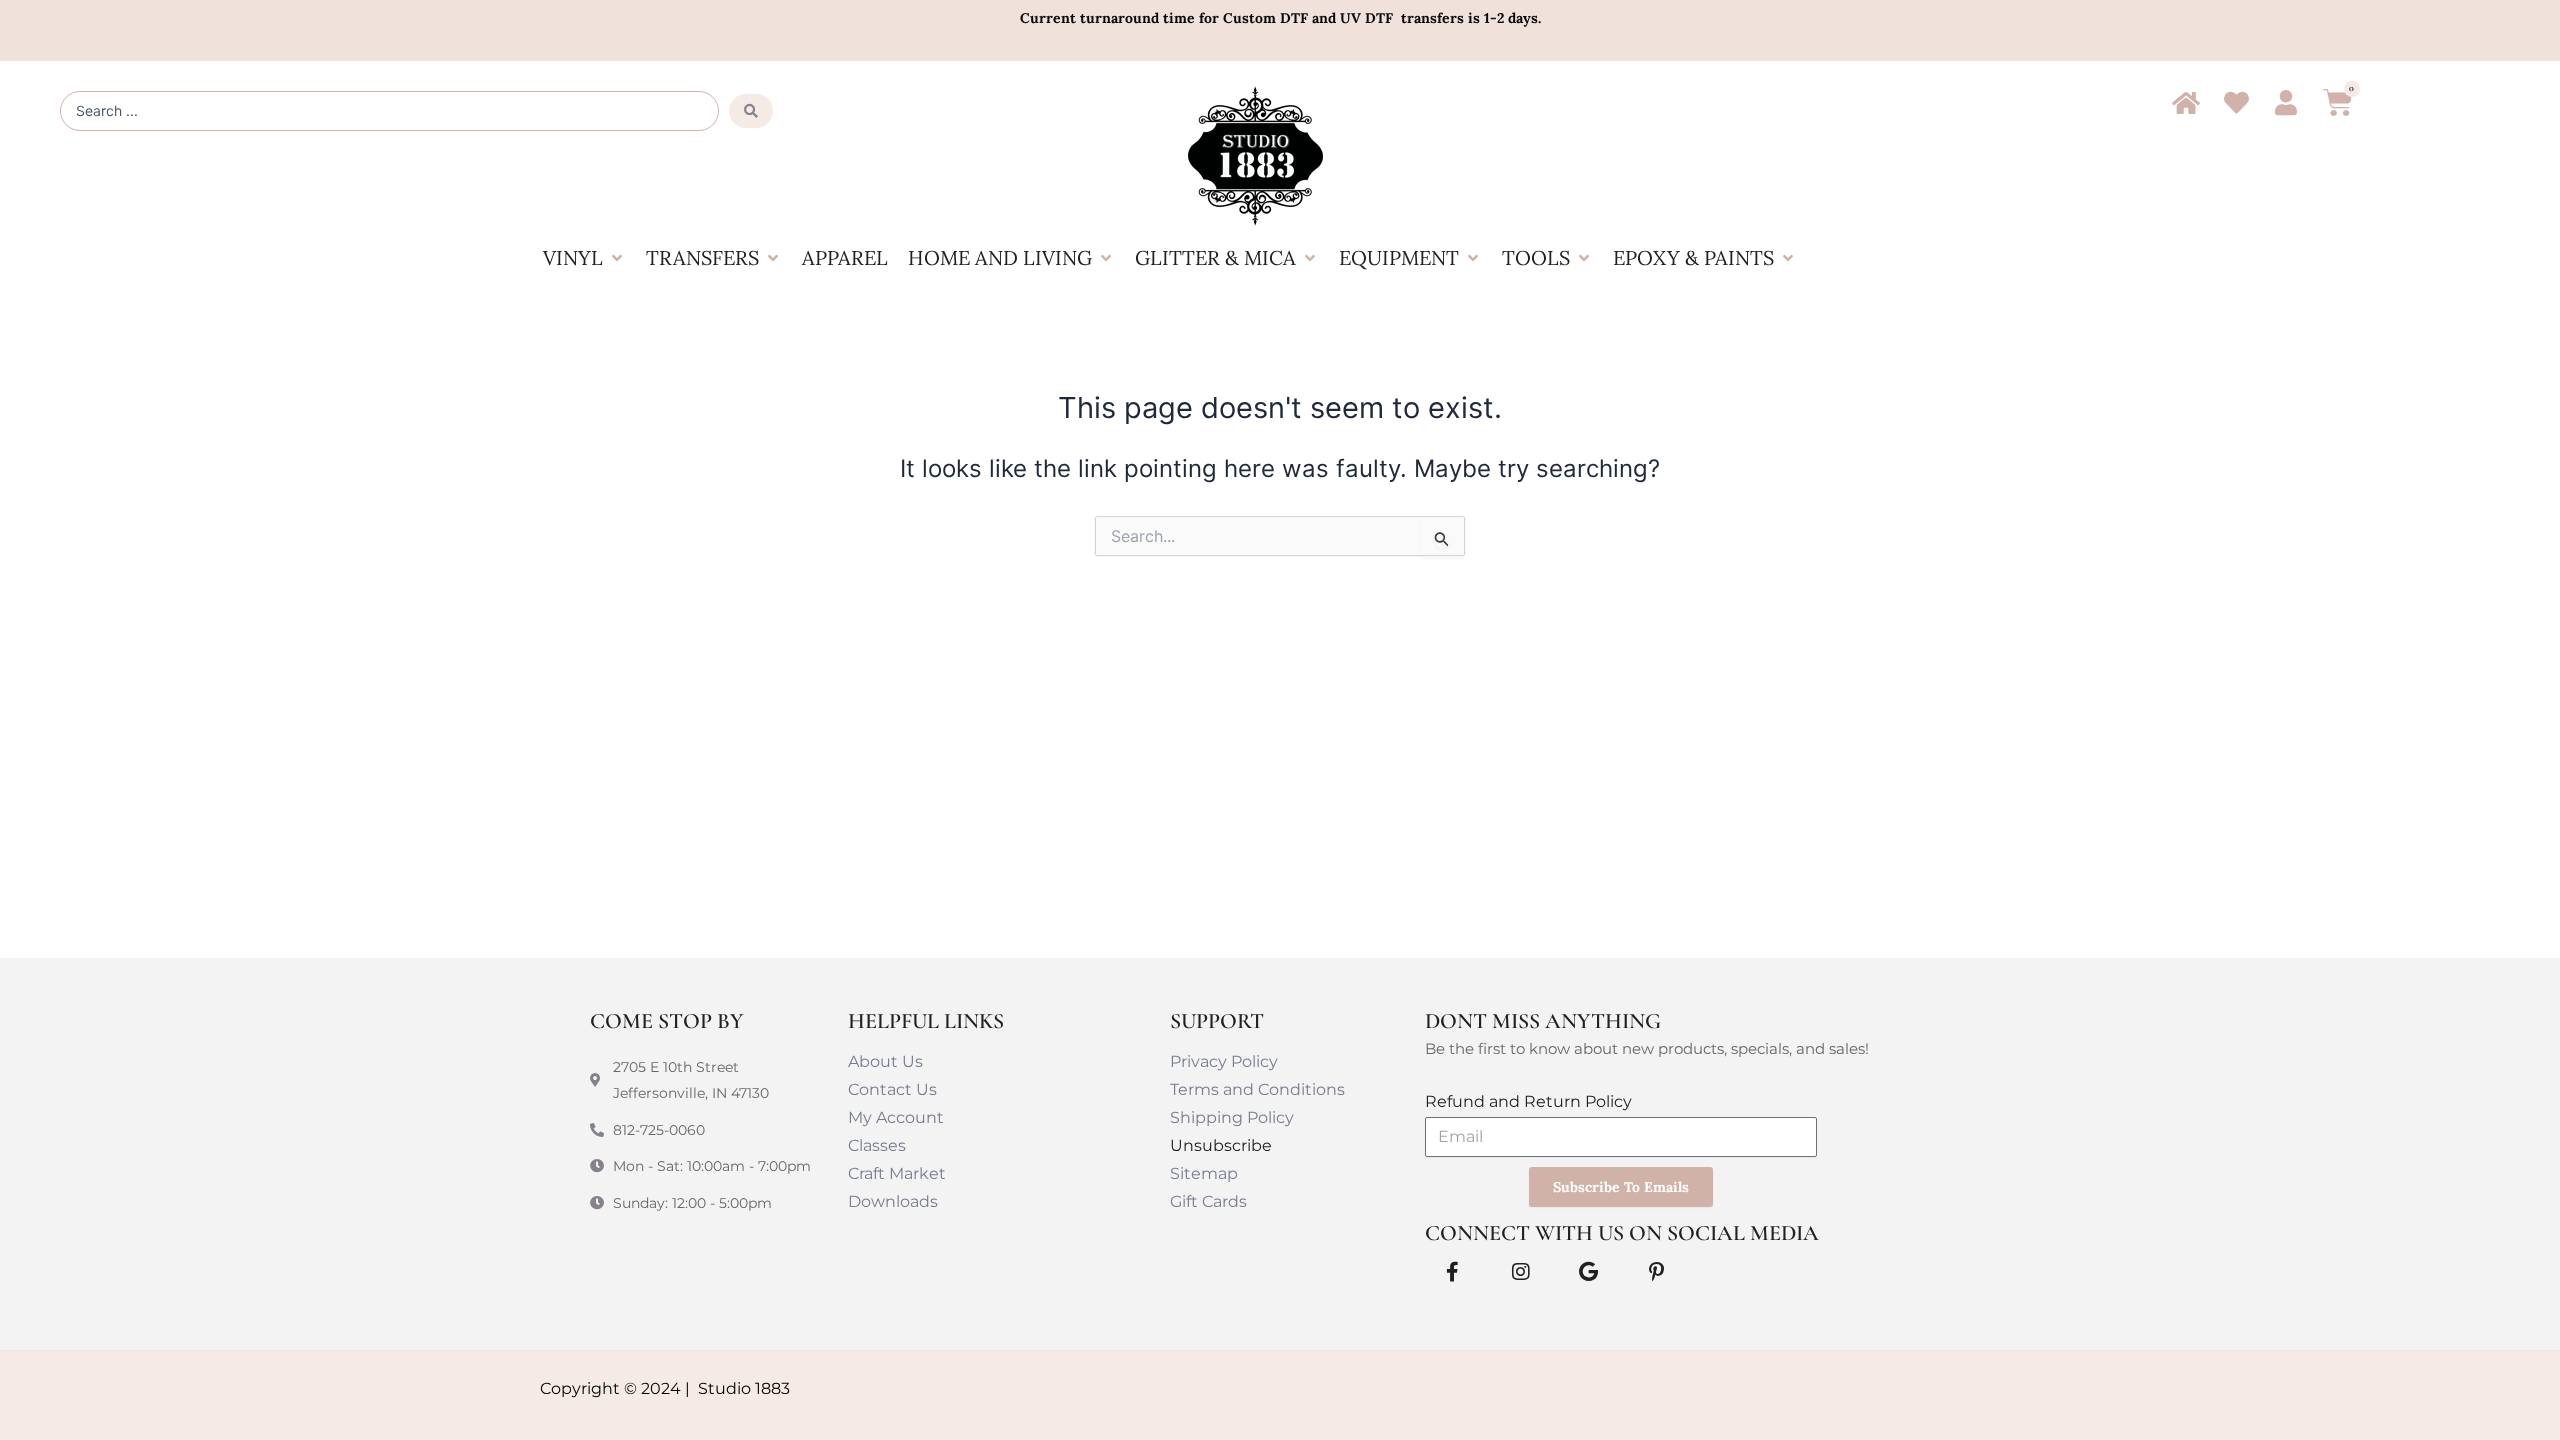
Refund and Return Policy (1528, 1101)
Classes (877, 1145)
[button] (584, 258)
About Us (885, 1061)
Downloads (893, 1201)
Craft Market (897, 1173)
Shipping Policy (1232, 1117)
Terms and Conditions (1257, 1089)
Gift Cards (1208, 1201)
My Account (896, 1117)
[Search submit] (751, 111)
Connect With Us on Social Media (1622, 1233)
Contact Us (892, 1089)
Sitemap (1204, 1173)
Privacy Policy (1224, 1061)
